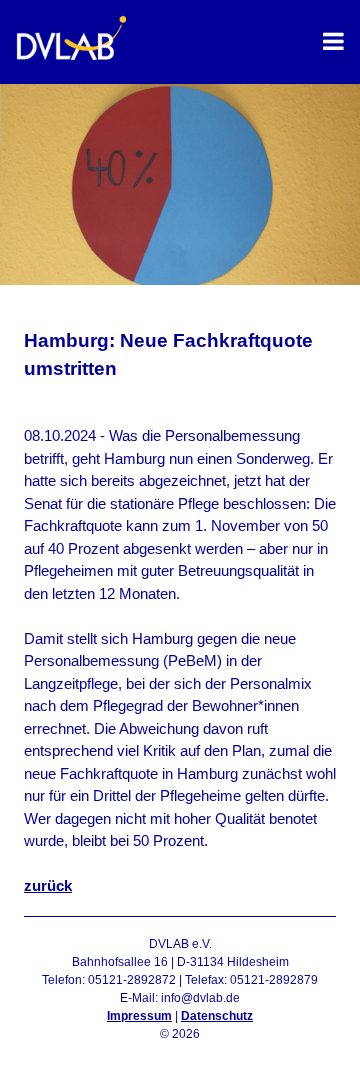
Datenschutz (217, 1016)
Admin (180, 1052)
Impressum (139, 1016)
